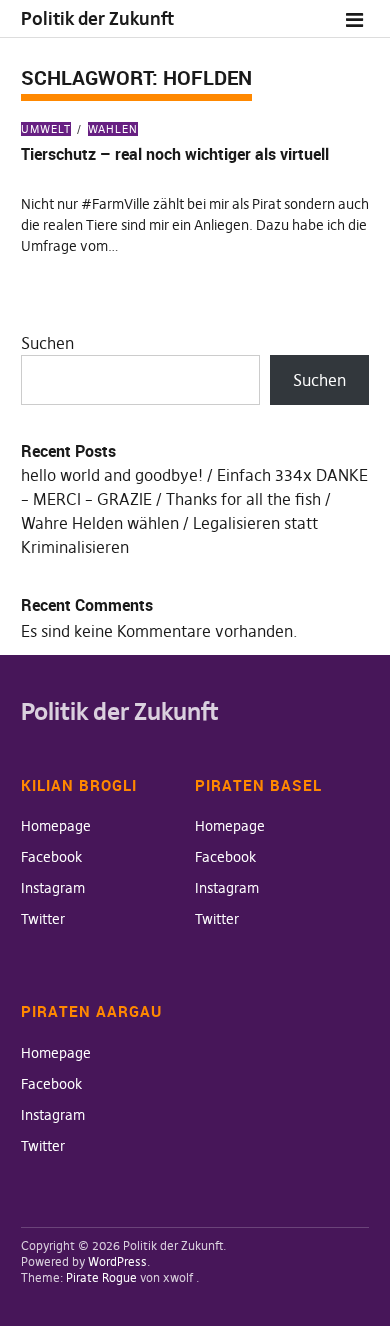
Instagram (53, 888)
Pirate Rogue (101, 1277)
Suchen (47, 343)
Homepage (56, 826)
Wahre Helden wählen (100, 523)
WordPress (117, 1261)
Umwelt (46, 129)
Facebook (51, 857)
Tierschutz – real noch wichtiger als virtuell (175, 154)
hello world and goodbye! (112, 475)
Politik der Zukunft (97, 18)
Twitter (43, 919)
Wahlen (113, 129)
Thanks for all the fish (243, 499)
